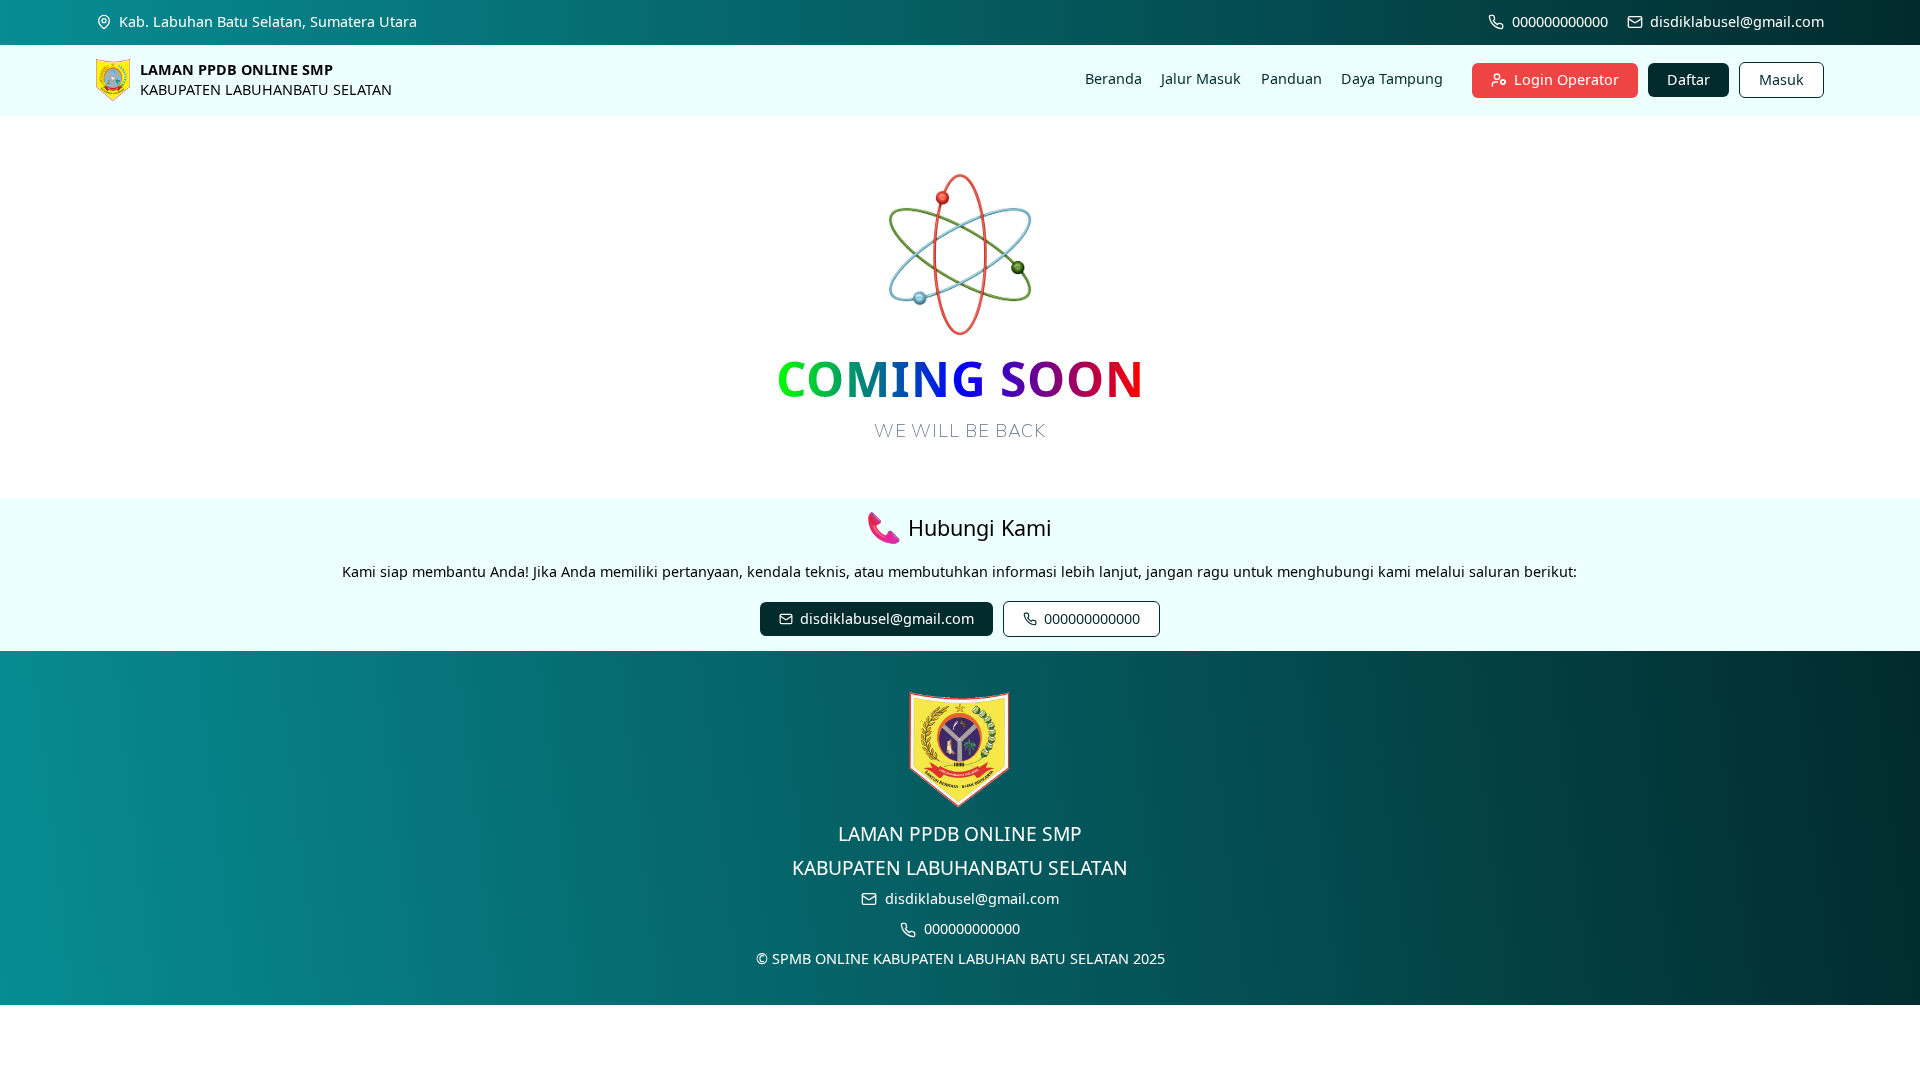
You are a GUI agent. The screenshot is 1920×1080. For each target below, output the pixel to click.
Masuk (1781, 79)
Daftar (1688, 79)
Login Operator (1566, 79)
